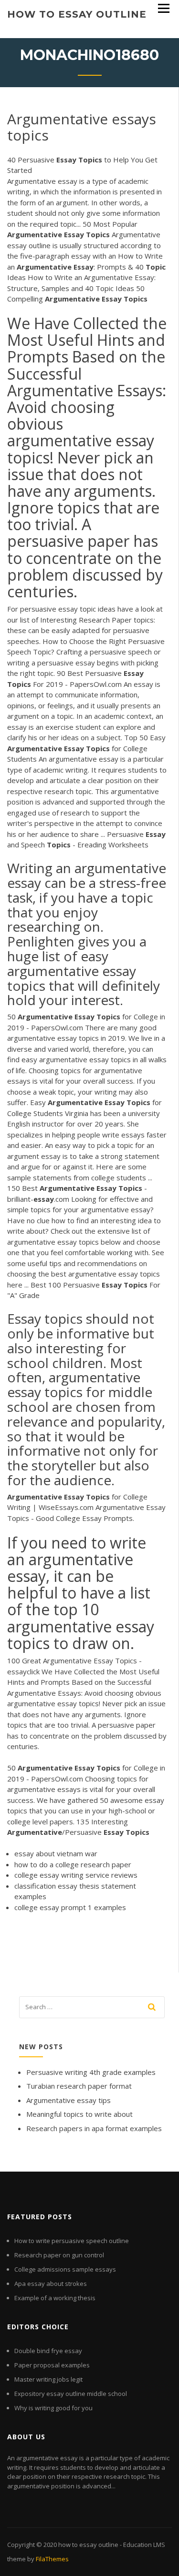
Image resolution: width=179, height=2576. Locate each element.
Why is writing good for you (53, 2408)
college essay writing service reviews (76, 1875)
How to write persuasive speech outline (72, 2241)
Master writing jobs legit (48, 2379)
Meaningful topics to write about (79, 2114)
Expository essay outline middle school (71, 2394)
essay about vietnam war (56, 1853)
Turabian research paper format (79, 2086)
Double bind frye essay (48, 2351)
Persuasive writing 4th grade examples (91, 2072)
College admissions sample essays (65, 2269)
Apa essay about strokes (51, 2284)
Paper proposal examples (52, 2365)
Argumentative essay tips (68, 2100)
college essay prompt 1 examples (70, 1907)
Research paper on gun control (59, 2255)
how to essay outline (77, 14)
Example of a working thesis (55, 2298)
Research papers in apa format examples (94, 2128)
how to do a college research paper (73, 1864)
